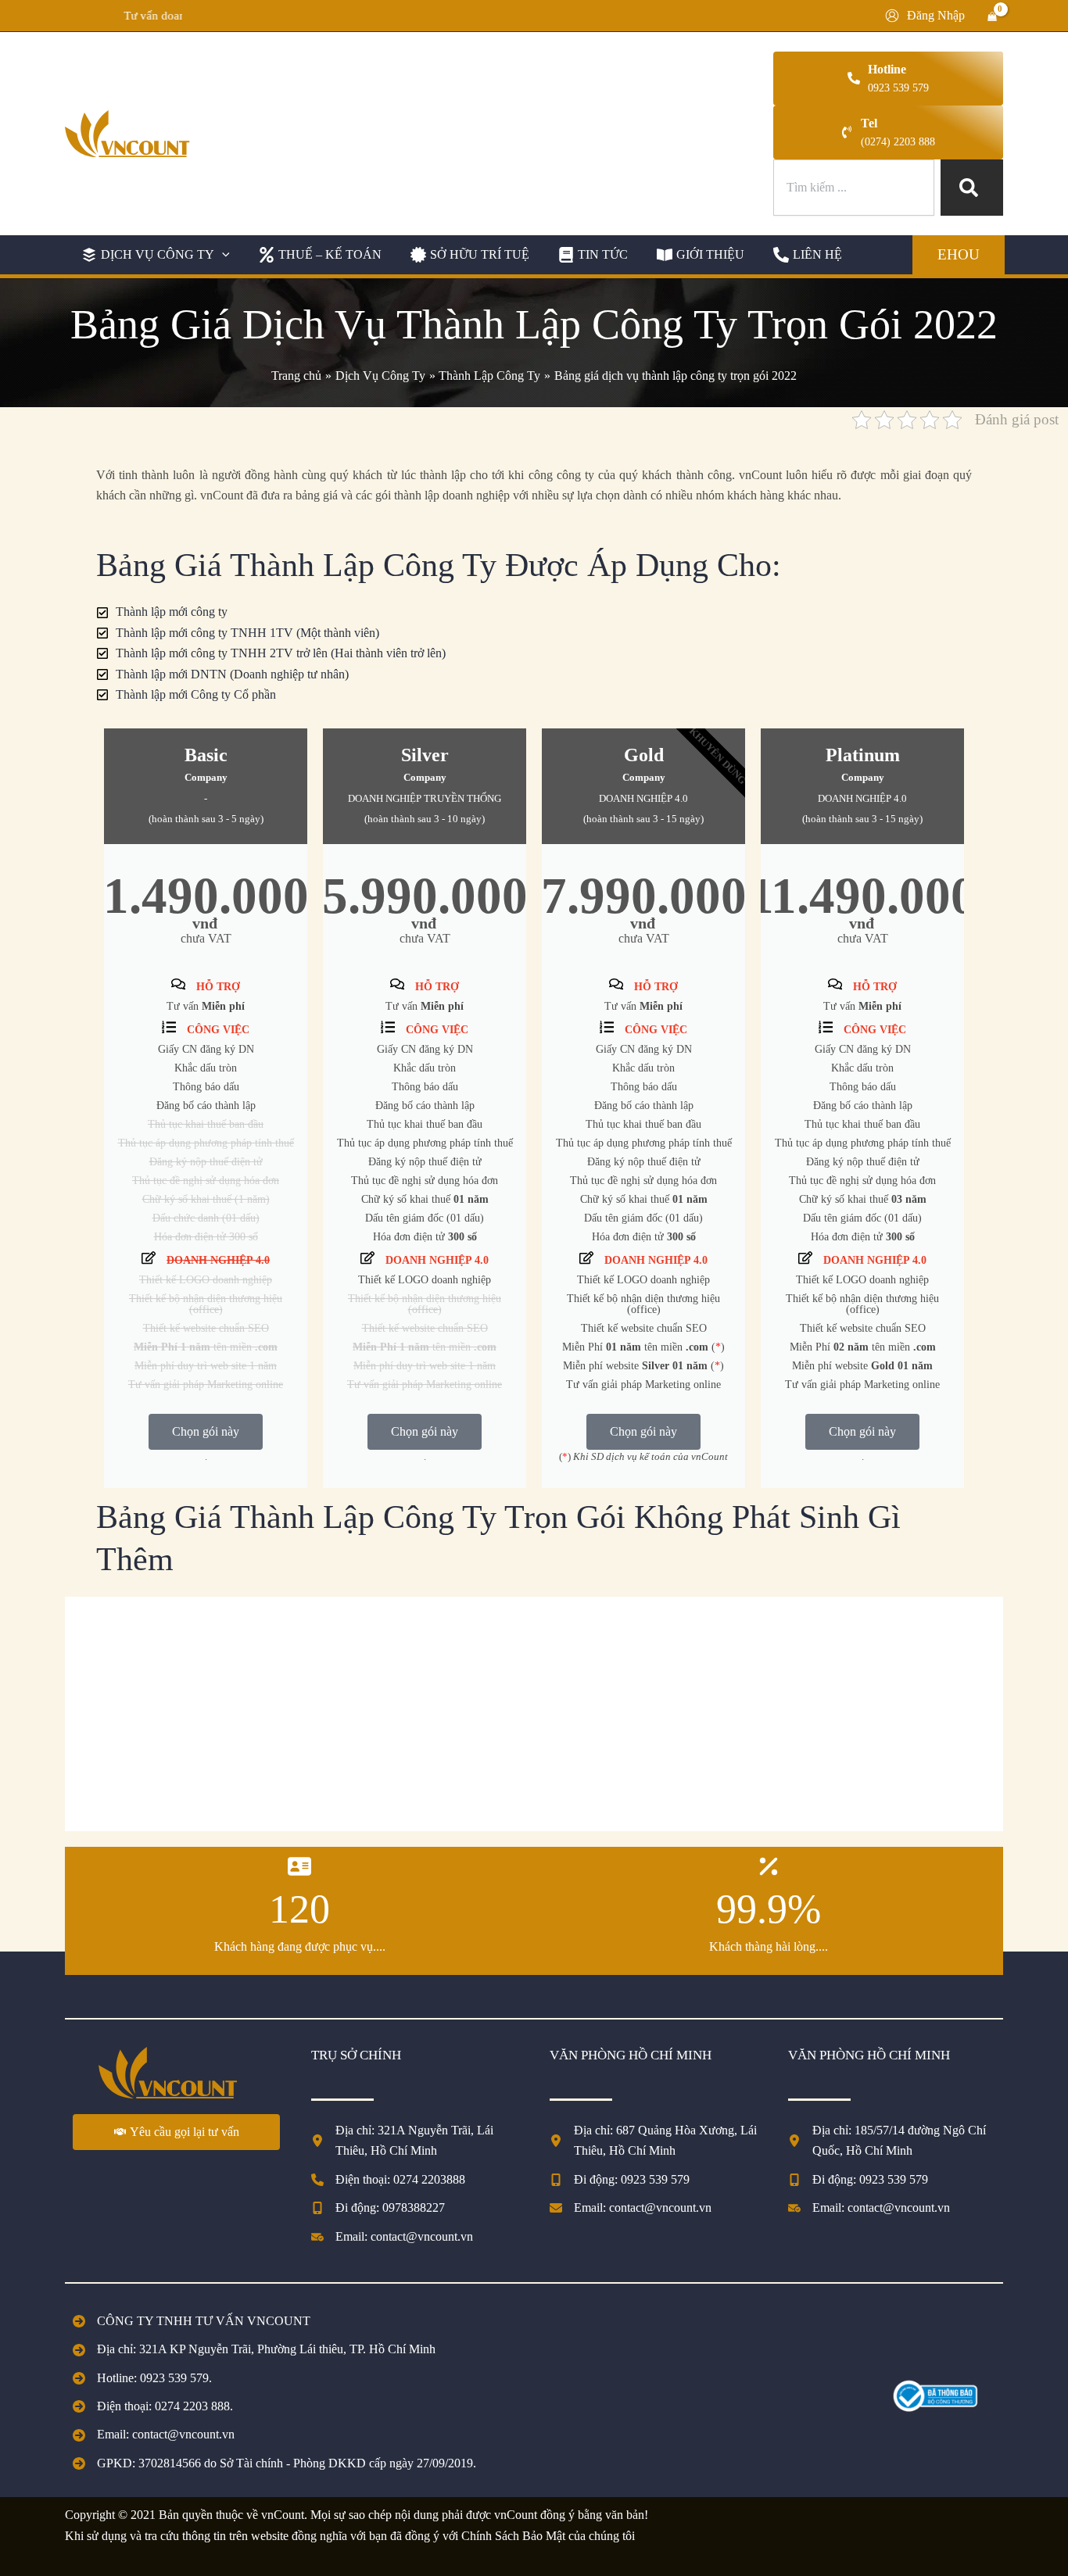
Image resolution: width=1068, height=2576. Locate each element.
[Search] (972, 188)
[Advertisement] (534, 1714)
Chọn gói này (206, 1431)
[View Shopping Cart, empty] (992, 16)
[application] (222, 255)
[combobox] (854, 188)
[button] (154, 255)
